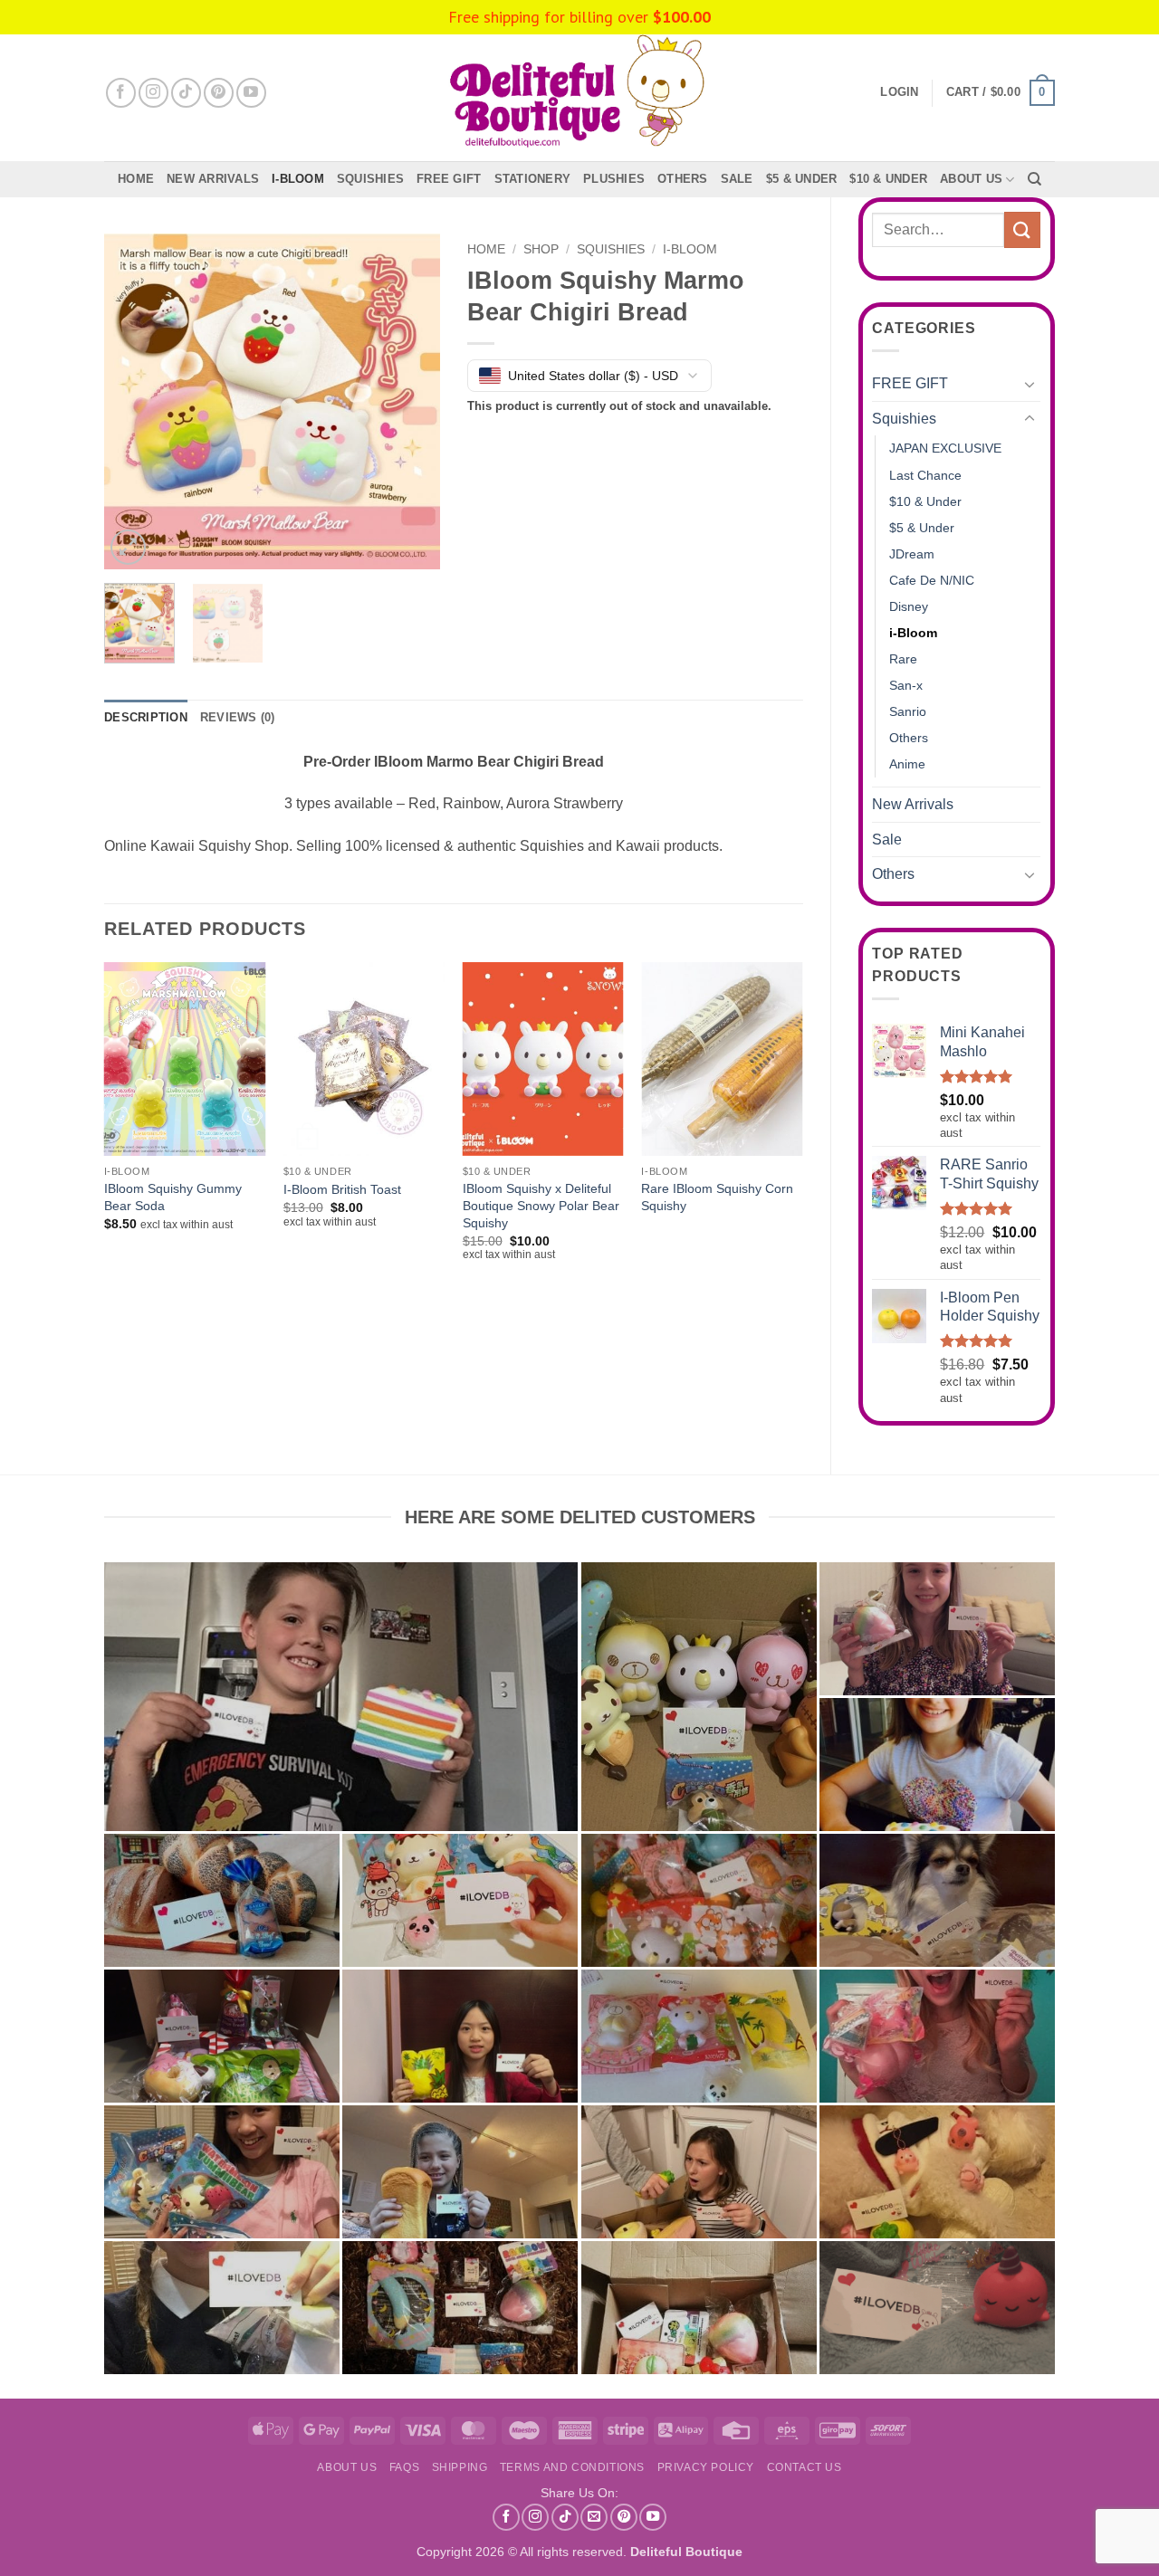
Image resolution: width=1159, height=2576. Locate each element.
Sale (887, 840)
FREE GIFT (449, 179)
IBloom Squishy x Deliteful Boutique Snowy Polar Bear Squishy (541, 1205)
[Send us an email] (594, 2517)
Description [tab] (146, 717)
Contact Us (805, 2467)
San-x (906, 685)
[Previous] (134, 402)
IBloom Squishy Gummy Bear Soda (173, 1197)
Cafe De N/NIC (932, 580)
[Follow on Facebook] (121, 93)
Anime (907, 764)
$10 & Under (888, 179)
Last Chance (925, 475)
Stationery (533, 179)
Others (683, 179)
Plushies (614, 179)
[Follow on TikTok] (186, 93)
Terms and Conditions (572, 2467)
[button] (1001, 93)
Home (136, 179)
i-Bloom (298, 179)
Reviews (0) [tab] (238, 717)
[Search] (1034, 179)
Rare (903, 659)
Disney (909, 606)
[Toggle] (1030, 384)
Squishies (370, 179)
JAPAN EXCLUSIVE (945, 448)
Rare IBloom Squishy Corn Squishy (717, 1197)
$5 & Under (802, 179)
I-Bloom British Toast (342, 1189)
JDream (912, 554)
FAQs (404, 2467)
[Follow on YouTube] (251, 93)
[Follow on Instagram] (153, 93)
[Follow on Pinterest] (219, 93)
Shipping (460, 2467)
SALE (737, 179)
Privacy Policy (706, 2467)
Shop (541, 249)
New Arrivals (213, 179)
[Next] (410, 402)
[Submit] (1022, 229)
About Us (971, 179)
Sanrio (908, 711)
